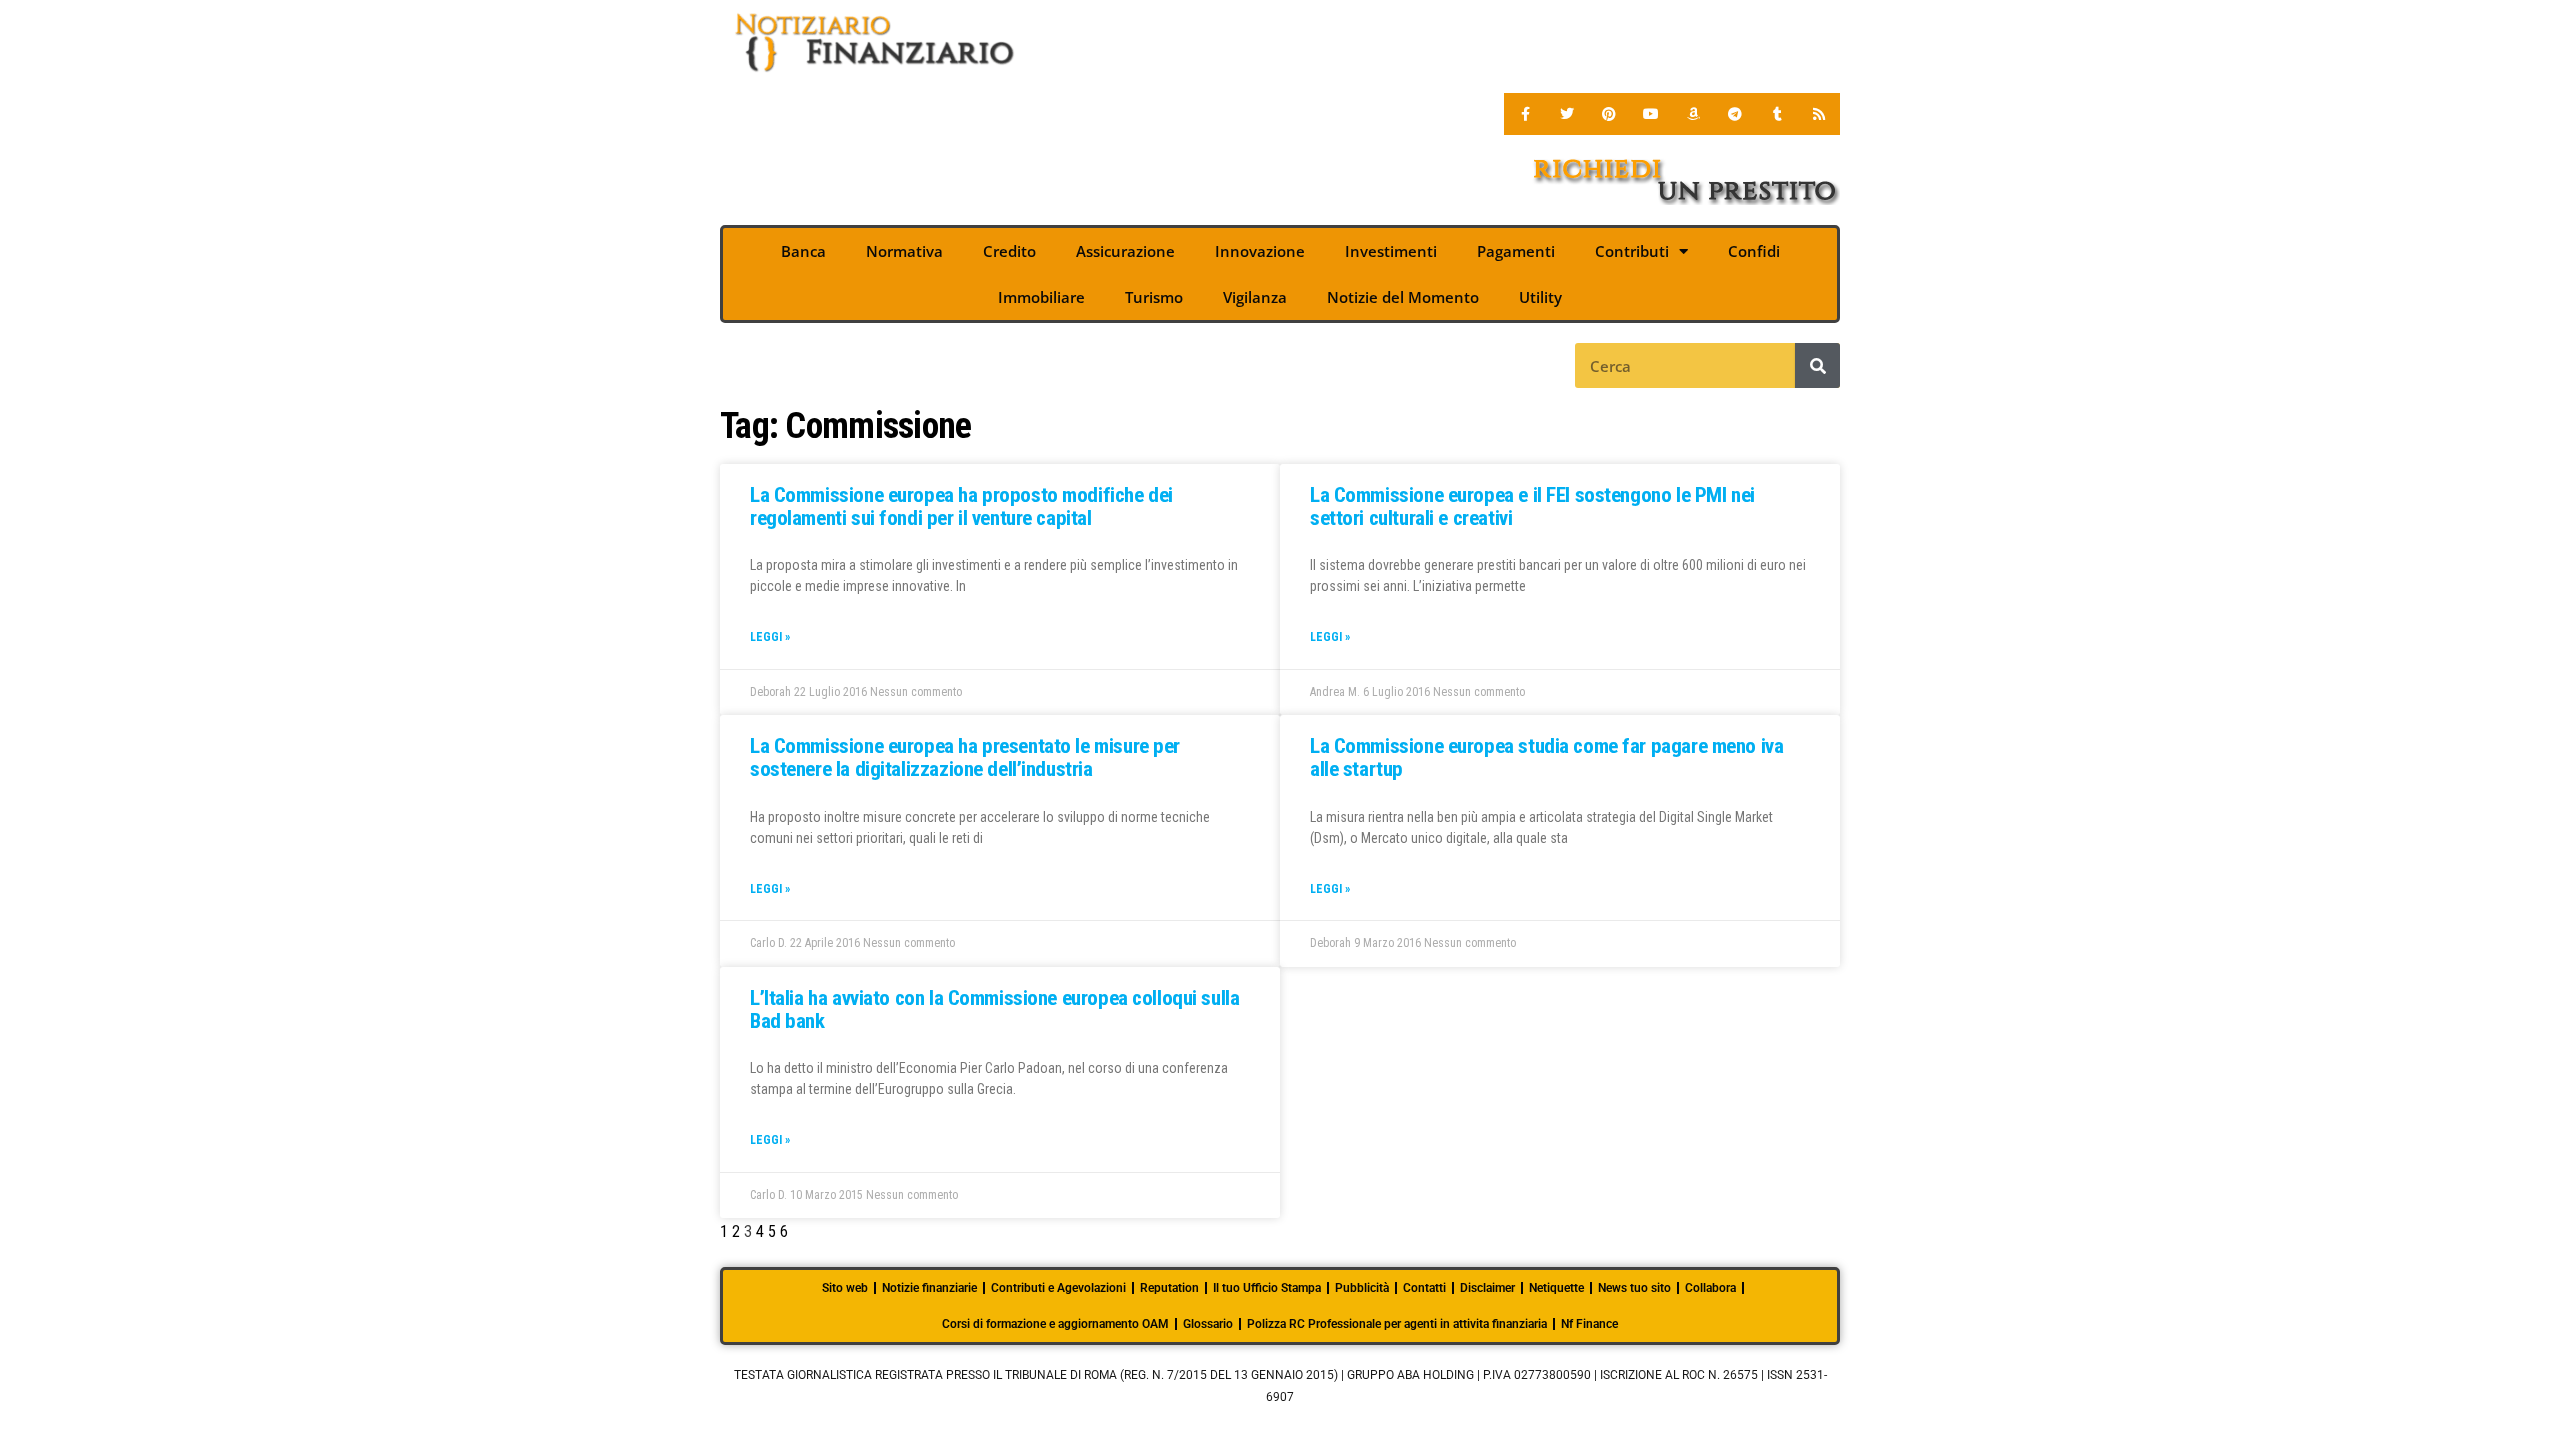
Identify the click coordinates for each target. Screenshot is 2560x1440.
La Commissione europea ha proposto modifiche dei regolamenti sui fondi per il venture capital (961, 506)
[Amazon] (1693, 114)
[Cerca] (1817, 365)
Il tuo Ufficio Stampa (1267, 1288)
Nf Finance (1589, 1324)
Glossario (1208, 1324)
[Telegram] (1735, 114)
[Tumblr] (1777, 114)
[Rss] (1819, 114)
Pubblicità (1362, 1288)
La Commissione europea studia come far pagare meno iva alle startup (1546, 757)
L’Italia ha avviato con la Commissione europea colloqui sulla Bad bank (994, 1009)
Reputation (1169, 1288)
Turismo (1154, 297)
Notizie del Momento (1403, 297)
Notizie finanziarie (929, 1288)
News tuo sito (1634, 1288)
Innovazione (1260, 251)
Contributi (1632, 251)
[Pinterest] (1609, 114)
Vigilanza (1255, 297)
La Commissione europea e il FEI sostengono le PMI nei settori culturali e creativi (1532, 506)
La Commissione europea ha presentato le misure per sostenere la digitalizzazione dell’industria (965, 757)
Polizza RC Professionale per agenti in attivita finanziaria (1397, 1324)
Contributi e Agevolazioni (1058, 1288)
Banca (803, 251)
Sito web (845, 1288)
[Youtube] (1651, 114)
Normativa (904, 251)
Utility (1540, 297)
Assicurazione (1125, 251)
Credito (1009, 251)
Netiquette (1556, 1288)
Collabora (1710, 1288)
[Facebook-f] (1525, 114)
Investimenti (1391, 251)
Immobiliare (1041, 297)
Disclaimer (1487, 1288)
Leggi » (770, 637)
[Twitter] (1567, 114)
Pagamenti (1516, 251)
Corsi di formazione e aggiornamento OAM (1055, 1324)
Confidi (1754, 251)
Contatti (1424, 1288)
